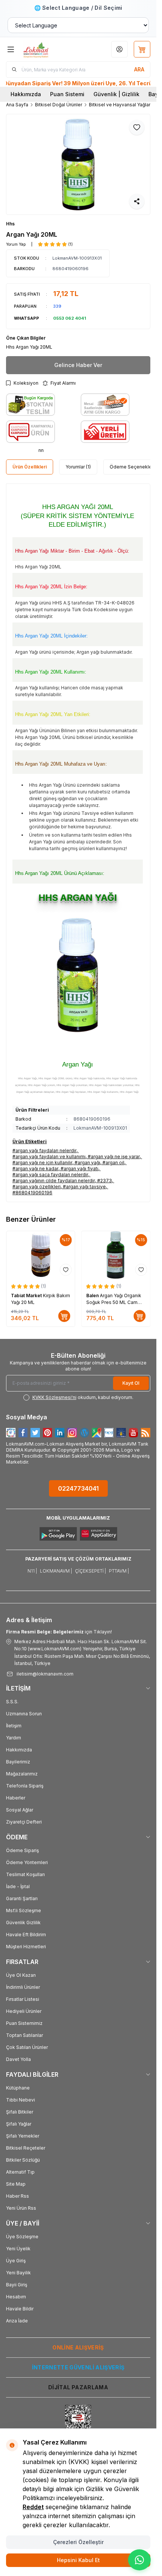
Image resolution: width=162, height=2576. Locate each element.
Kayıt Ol (131, 1383)
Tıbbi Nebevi (21, 2100)
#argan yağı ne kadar (35, 1169)
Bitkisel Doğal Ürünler (59, 105)
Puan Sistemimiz (24, 2023)
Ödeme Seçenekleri (132, 467)
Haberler (16, 1798)
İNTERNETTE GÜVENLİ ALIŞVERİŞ (78, 2367)
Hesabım (16, 2297)
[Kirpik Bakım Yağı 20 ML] (41, 1255)
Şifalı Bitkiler (20, 2112)
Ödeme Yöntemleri (27, 1862)
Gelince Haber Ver (78, 365)
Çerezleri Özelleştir (78, 2542)
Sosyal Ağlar (20, 1810)
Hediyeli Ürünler (24, 2011)
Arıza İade (17, 2321)
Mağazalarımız (22, 1774)
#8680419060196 (32, 1193)
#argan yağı (87, 1163)
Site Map (16, 2184)
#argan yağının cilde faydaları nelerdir (54, 1181)
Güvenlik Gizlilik (23, 1923)
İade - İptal (18, 1886)
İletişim (14, 1726)
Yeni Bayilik (18, 2273)
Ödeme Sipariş (22, 1850)
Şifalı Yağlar (19, 2124)
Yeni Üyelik (18, 2249)
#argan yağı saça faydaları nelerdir (50, 1175)
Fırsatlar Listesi (23, 1999)
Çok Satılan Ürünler (27, 2047)
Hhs (10, 224)
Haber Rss (18, 2196)
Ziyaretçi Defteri (24, 1822)
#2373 (105, 1181)
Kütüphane (18, 2088)
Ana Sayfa (17, 105)
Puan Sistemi (67, 94)
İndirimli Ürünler (23, 1987)
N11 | (32, 1571)
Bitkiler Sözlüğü (23, 2160)
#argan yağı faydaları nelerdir (44, 1151)
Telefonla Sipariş (25, 1786)
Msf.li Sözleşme (24, 1910)
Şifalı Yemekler (23, 2136)
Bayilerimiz (18, 1762)
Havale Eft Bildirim (26, 1935)
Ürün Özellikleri (30, 467)
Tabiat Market (27, 1296)
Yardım (14, 1738)
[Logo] (47, 49)
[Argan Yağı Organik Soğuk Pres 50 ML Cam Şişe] (116, 1255)
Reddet (33, 2507)
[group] (78, 164)
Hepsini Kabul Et (78, 2560)
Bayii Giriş (17, 2285)
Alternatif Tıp (20, 2172)
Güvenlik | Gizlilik (116, 94)
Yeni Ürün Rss (21, 2208)
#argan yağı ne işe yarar (114, 1157)
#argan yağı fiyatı (79, 1169)
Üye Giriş (16, 2261)
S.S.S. (12, 1702)
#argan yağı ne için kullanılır (42, 1163)
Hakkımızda (26, 94)
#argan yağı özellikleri (37, 1187)
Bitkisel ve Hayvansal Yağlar (120, 105)
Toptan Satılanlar (24, 2035)
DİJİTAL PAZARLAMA (78, 2387)
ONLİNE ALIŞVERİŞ (78, 2347)
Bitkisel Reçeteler (26, 2148)
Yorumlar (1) (78, 467)
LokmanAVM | (56, 1571)
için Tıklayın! (59, 1632)
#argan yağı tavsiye (84, 1187)
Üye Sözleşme (22, 2237)
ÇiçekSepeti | (90, 1571)
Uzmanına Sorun (24, 1714)
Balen (93, 1296)
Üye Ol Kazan (21, 1975)
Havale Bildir (20, 2309)
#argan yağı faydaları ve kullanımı (49, 1157)
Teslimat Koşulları (25, 1874)
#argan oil (113, 1163)
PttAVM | (119, 1571)
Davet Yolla (18, 2059)
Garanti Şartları (22, 1898)
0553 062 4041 (70, 318)
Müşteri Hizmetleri (26, 1947)
